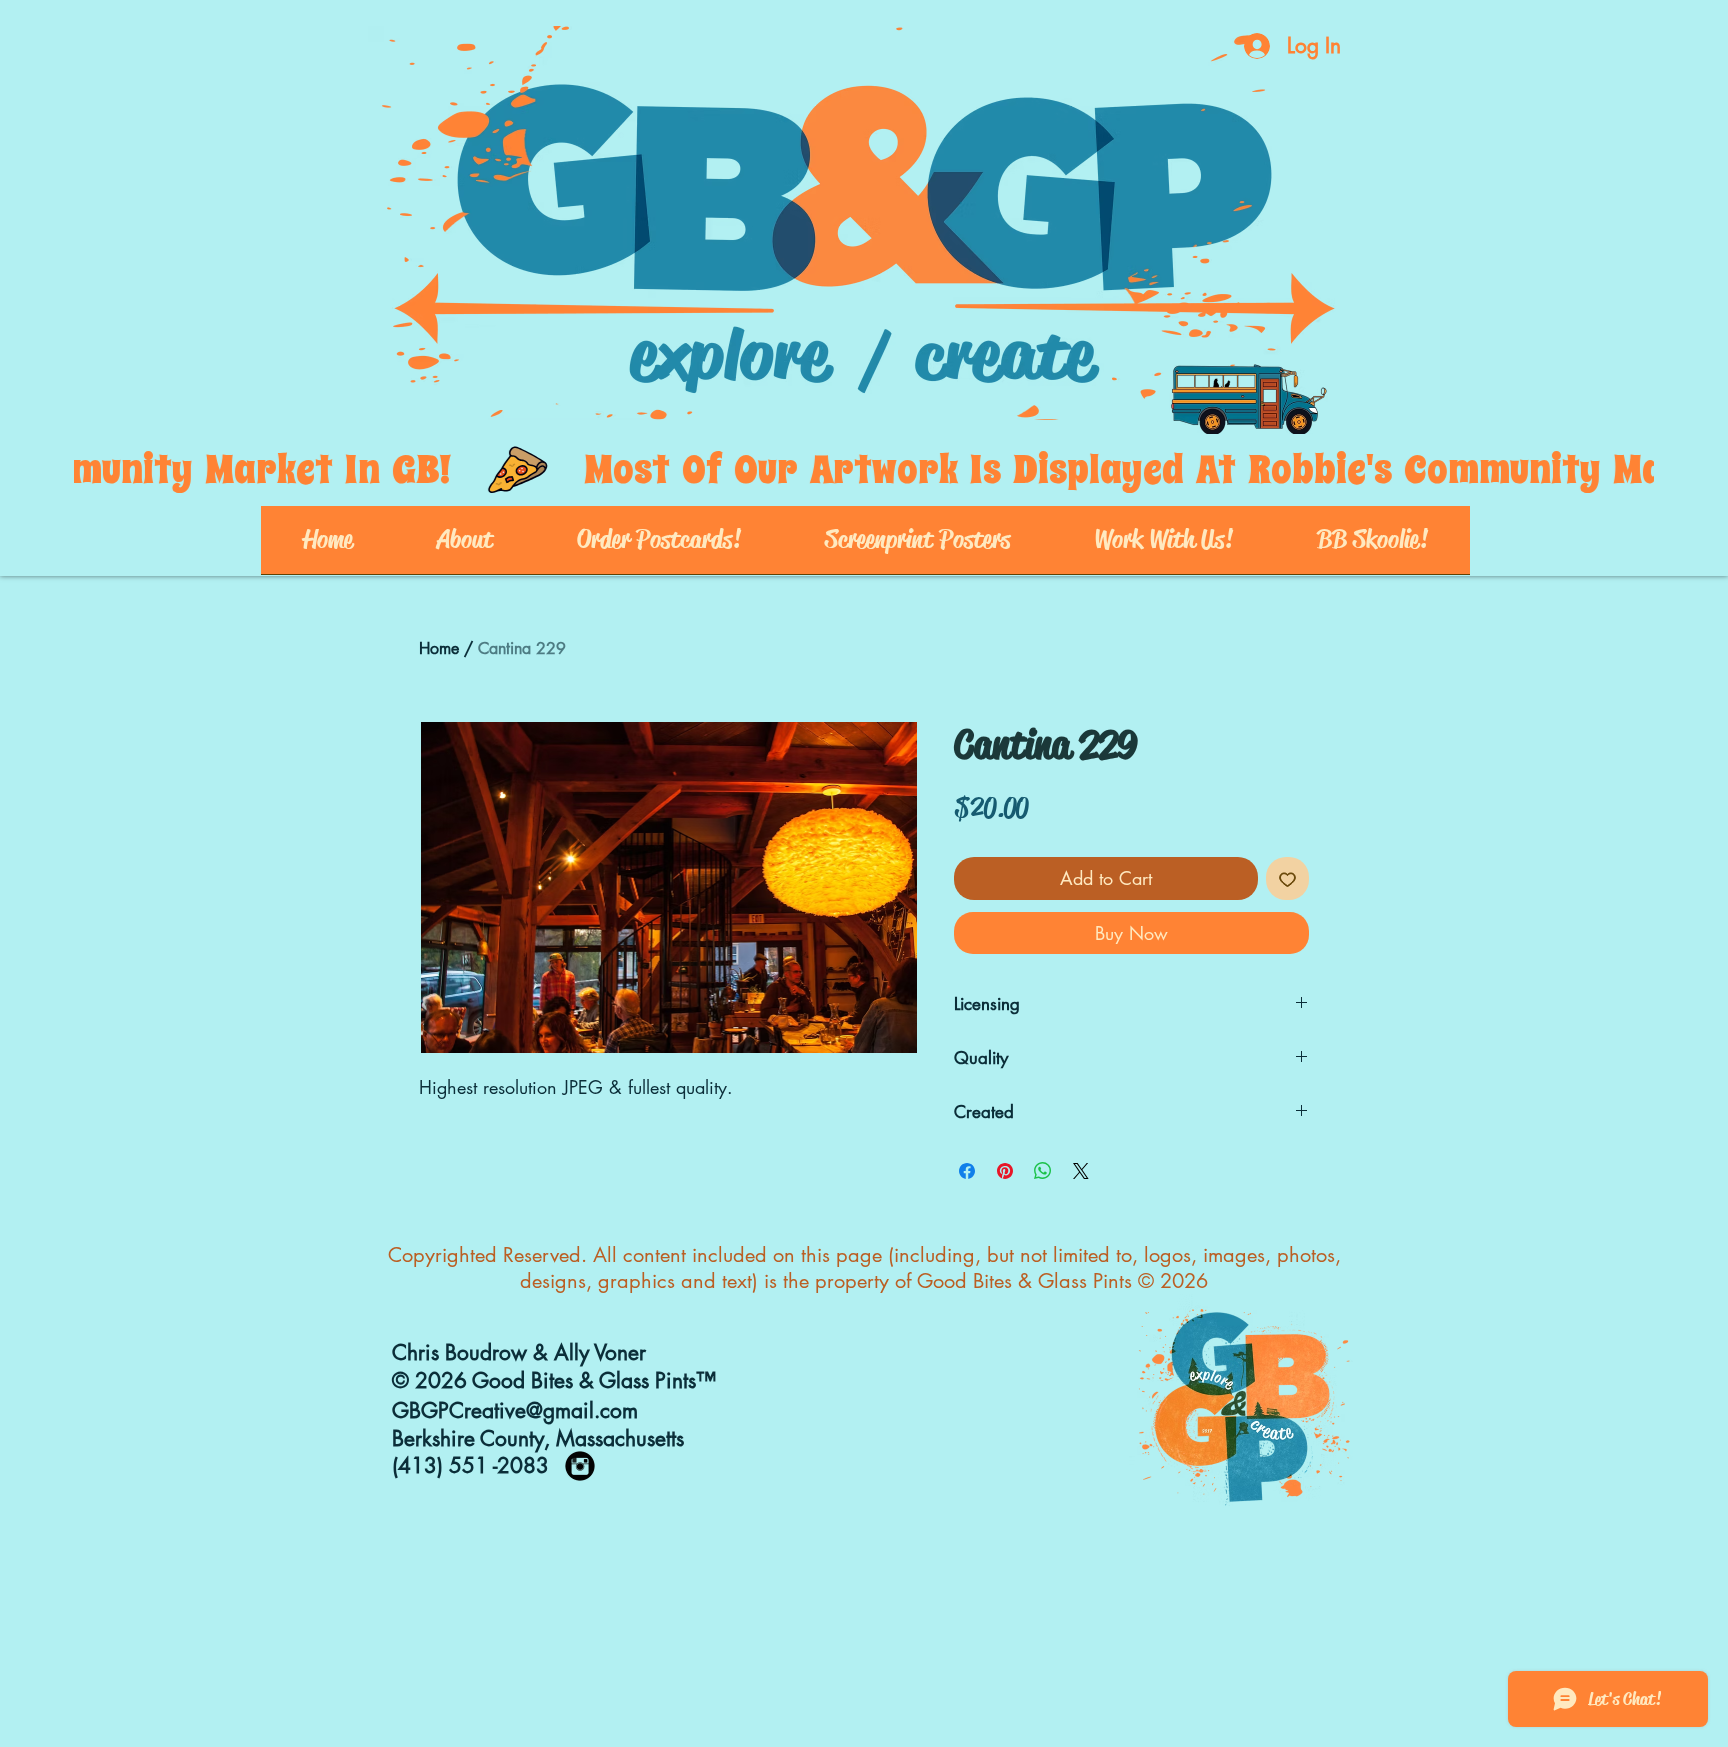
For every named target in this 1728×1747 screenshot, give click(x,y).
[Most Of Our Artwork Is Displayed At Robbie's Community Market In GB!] (864, 470)
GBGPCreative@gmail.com (515, 1410)
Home (439, 648)
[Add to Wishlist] (1287, 878)
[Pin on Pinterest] (1005, 1171)
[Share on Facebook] (967, 1171)
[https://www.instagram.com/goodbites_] (580, 1466)
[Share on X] (1081, 1171)
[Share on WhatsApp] (1043, 1171)
